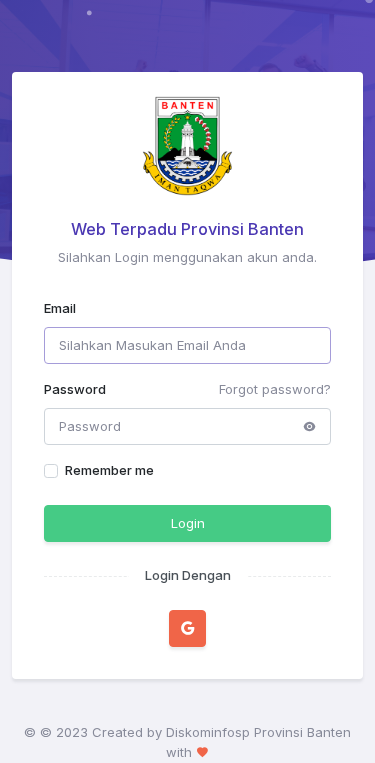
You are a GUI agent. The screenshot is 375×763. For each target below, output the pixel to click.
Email (60, 308)
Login (188, 523)
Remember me (109, 470)
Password (75, 389)
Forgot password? (275, 389)
